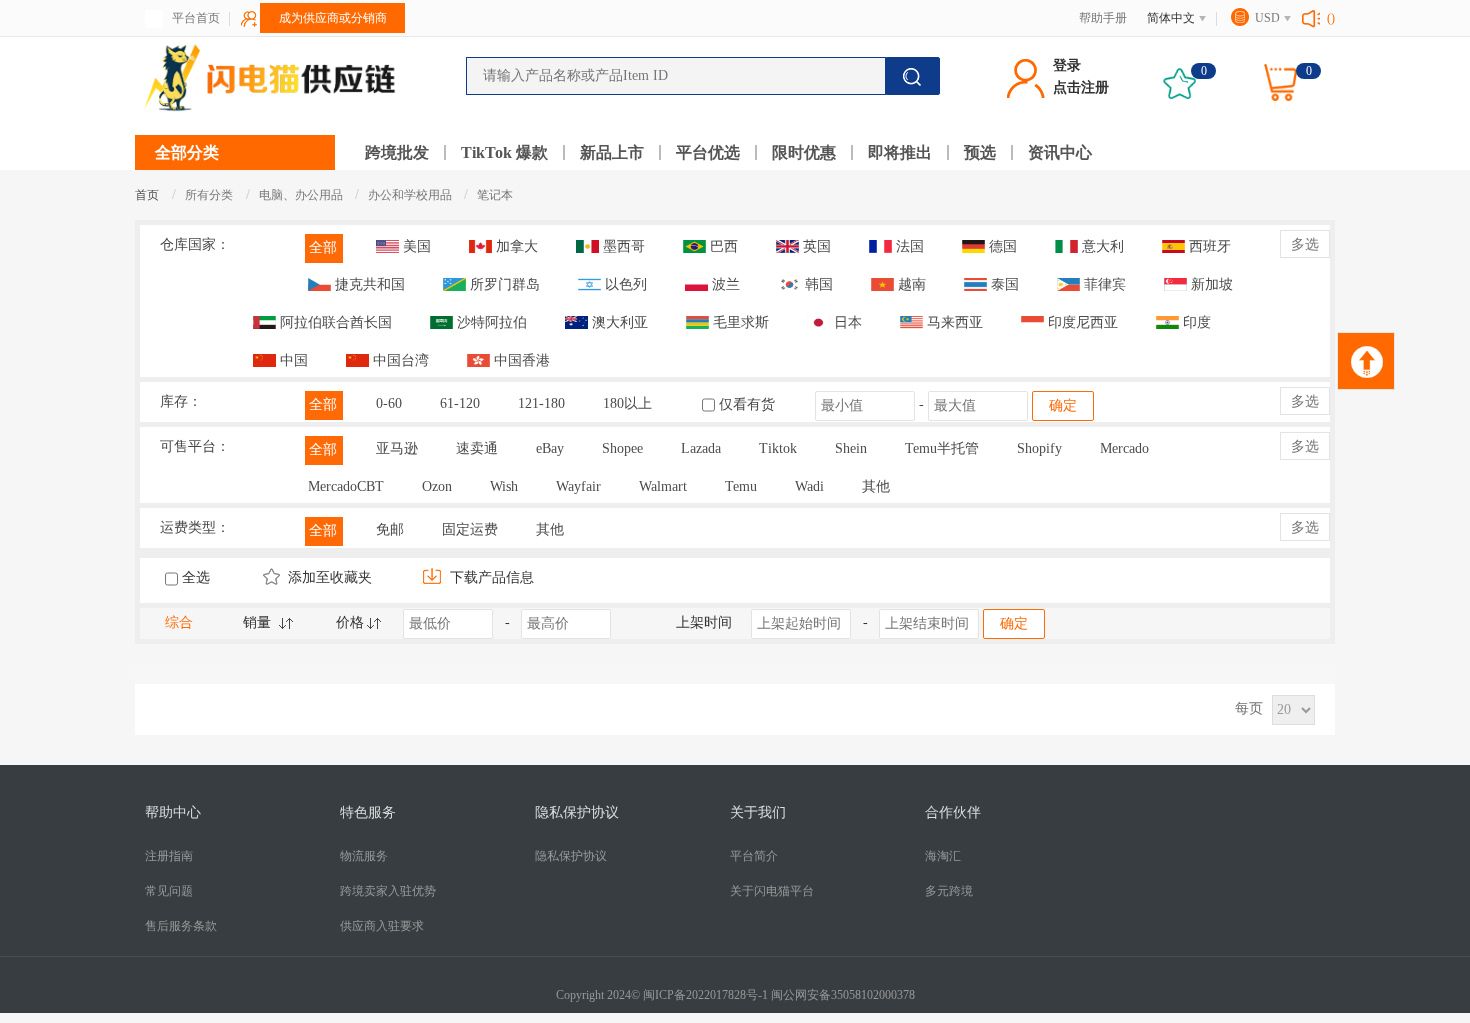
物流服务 (364, 856)
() (1331, 18)
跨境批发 (397, 152)
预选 (980, 152)
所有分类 (209, 195)
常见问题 (169, 891)
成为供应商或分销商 (333, 18)
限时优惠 (804, 152)
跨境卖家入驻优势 (388, 891)
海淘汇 (943, 856)
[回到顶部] (1366, 361)
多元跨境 (949, 891)
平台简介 (754, 856)
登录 (1067, 65)
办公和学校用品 (411, 195)
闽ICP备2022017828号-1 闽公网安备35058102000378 (779, 995)
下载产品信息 (490, 577)
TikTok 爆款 (504, 152)
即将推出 (900, 152)
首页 (147, 195)
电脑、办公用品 (302, 195)
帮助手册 (1103, 18)
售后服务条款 (181, 926)
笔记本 (495, 195)
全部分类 (187, 152)
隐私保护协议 (571, 856)
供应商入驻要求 (382, 926)
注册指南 (169, 856)
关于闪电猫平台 (772, 891)
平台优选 (708, 152)
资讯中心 (1060, 152)
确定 (1063, 405)
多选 (1305, 244)
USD (1267, 18)
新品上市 (612, 152)
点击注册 (1081, 87)
